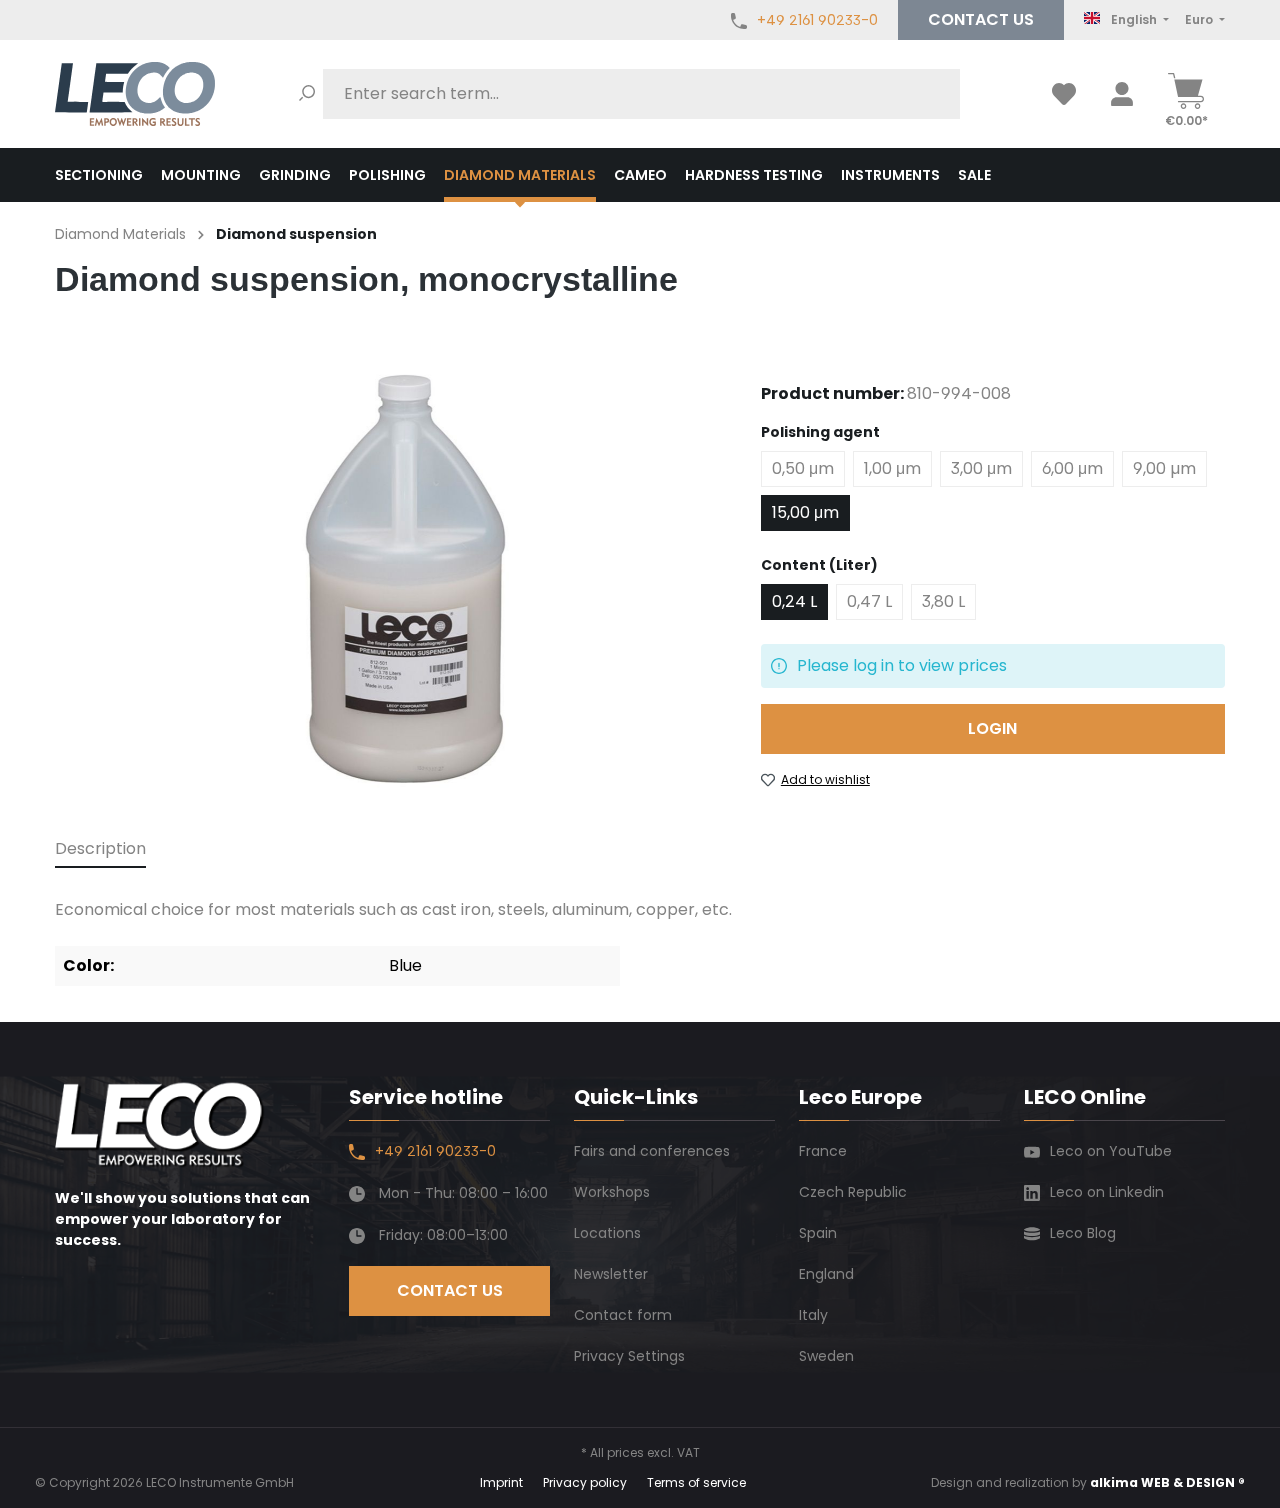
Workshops (612, 1192)
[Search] (307, 94)
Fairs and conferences (652, 1151)
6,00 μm (1072, 468)
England (826, 1274)
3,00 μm (981, 468)
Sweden (826, 1356)
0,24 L (794, 601)
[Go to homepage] (135, 93)
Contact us (981, 19)
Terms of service (696, 1482)
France (823, 1151)
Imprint (501, 1482)
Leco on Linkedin (1107, 1192)
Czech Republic (853, 1192)
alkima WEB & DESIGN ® (1167, 1482)
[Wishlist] (1064, 94)
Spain (818, 1233)
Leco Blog (1083, 1233)
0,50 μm (803, 468)
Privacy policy (585, 1482)
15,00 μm (805, 512)
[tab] (100, 850)
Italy (813, 1315)
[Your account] (1122, 94)
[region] (388, 581)
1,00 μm (892, 468)
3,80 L (943, 601)
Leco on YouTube (1111, 1151)
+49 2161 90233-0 (817, 20)
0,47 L (869, 601)
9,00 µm (1164, 468)
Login (992, 728)
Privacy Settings (629, 1356)
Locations (607, 1233)
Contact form (623, 1315)
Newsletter (611, 1274)
